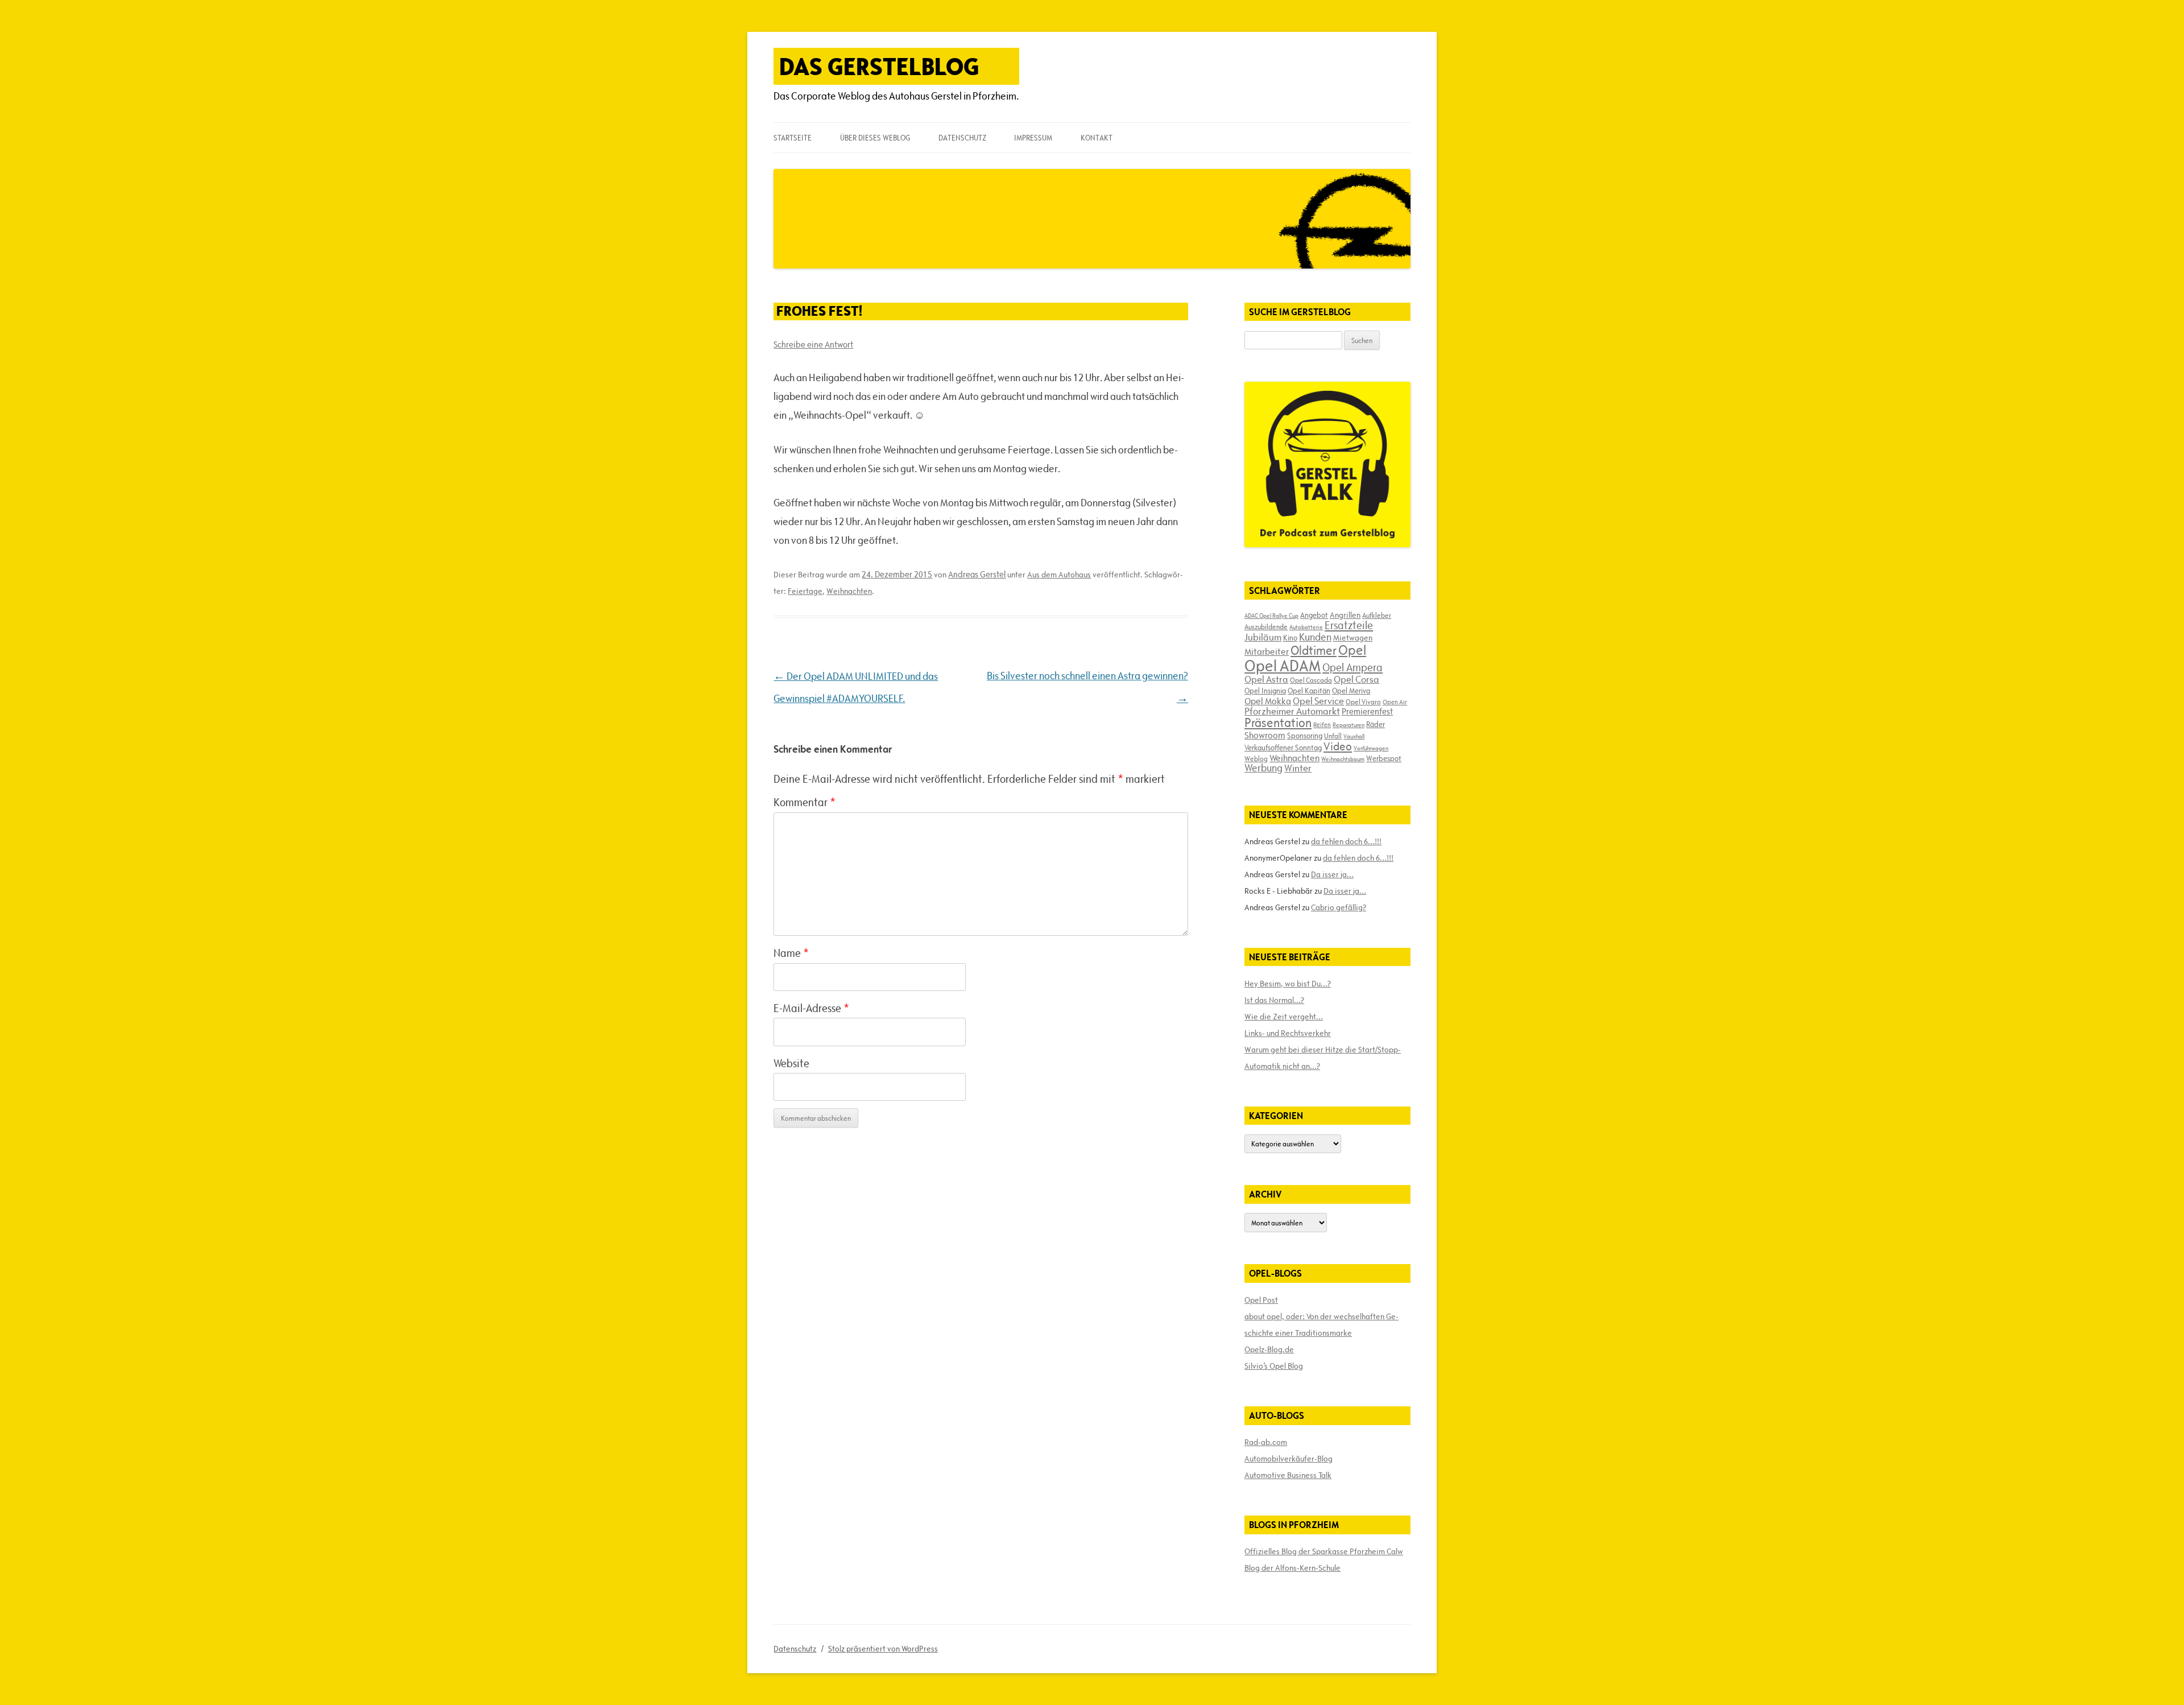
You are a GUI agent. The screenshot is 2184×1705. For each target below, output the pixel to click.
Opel (1352, 650)
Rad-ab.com (1266, 1442)
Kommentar (804, 802)
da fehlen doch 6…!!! (1346, 841)
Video (1338, 746)
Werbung (1263, 768)
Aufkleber (1377, 615)
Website (791, 1063)
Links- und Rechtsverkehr (1288, 1033)
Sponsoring (1305, 736)
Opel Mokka (1268, 701)
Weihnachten (849, 591)
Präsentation (1278, 723)
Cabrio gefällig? (1339, 907)
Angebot (1314, 615)
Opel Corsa (1356, 679)
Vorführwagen (1371, 748)
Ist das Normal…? (1274, 1000)
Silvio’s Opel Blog (1274, 1366)
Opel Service (1318, 701)
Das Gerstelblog (879, 66)
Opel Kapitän (1309, 691)
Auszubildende (1266, 626)
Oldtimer (1314, 651)
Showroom (1265, 735)
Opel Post (1261, 1300)
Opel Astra (1266, 679)
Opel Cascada (1311, 680)
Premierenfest (1367, 711)
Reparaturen (1349, 725)
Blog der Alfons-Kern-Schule (1292, 1568)
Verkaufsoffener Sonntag (1283, 748)
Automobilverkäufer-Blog (1289, 1459)
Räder (1376, 724)
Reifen (1322, 724)
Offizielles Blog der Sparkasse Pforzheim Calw (1324, 1551)
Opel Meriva (1351, 691)
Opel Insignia (1265, 691)
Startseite (793, 138)
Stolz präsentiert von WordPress (883, 1649)
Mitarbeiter (1267, 651)
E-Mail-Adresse (811, 1008)
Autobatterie (1306, 627)
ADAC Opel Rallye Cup (1271, 616)
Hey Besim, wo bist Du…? (1288, 984)
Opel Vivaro (1363, 701)
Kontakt (1097, 138)
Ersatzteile (1349, 625)
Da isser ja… (1332, 874)
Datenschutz (962, 138)
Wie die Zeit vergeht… (1284, 1017)
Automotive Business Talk (1288, 1475)
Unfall (1333, 736)
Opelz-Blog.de (1269, 1349)
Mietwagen (1353, 638)
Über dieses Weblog (875, 138)
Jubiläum (1263, 637)
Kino (1290, 638)
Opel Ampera (1352, 667)
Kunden (1315, 637)
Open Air (1395, 702)
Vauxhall (1354, 736)
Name (791, 953)
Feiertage (805, 591)
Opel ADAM (1283, 666)
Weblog (1256, 758)
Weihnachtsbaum (1343, 759)
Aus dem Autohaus (1059, 575)
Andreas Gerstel (977, 574)
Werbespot (1384, 758)
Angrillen (1345, 615)
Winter (1298, 768)
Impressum (1033, 138)
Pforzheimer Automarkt (1292, 711)
